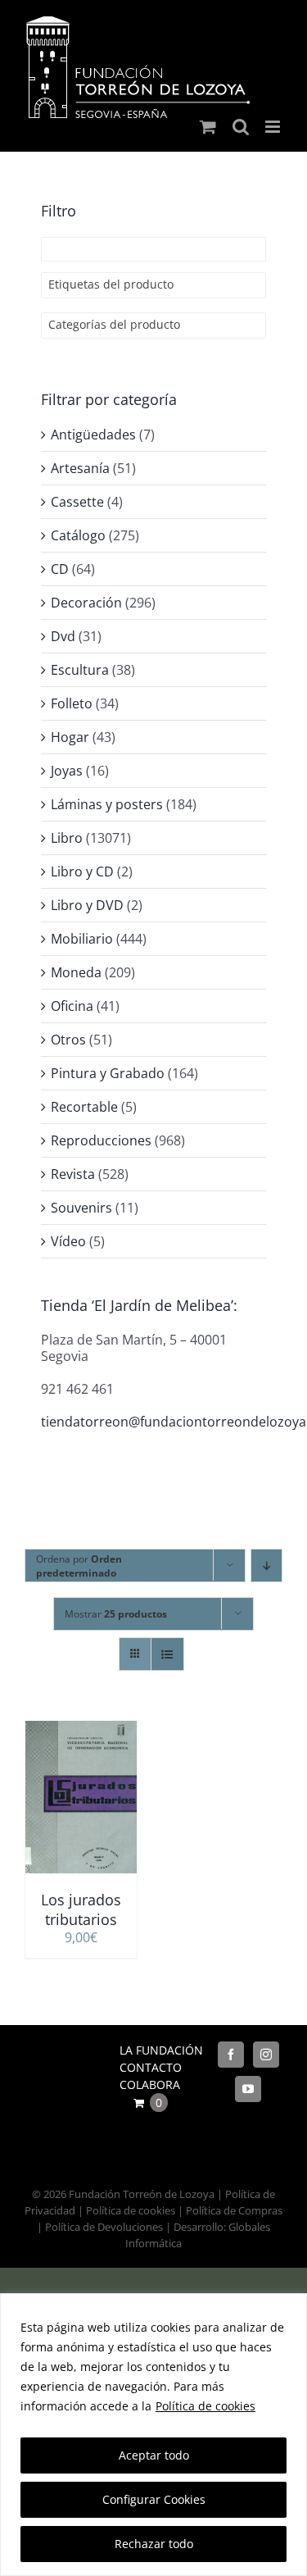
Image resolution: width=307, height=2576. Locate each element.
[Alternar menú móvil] (274, 127)
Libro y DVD (87, 905)
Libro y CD (82, 872)
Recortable (84, 1107)
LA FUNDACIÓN (161, 2050)
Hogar (70, 737)
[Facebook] (231, 2055)
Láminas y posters (107, 804)
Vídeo (68, 1241)
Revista (73, 1174)
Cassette (77, 502)
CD (60, 569)
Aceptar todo (154, 2455)
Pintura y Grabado (108, 1073)
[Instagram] (266, 2055)
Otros (68, 1040)
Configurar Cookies (154, 2499)
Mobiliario (82, 939)
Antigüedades (93, 435)
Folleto (72, 703)
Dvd (63, 636)
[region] (153, 2435)
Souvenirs (81, 1208)
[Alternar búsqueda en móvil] (241, 127)
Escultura (80, 670)
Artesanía (80, 468)
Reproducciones (101, 1140)
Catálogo (78, 535)
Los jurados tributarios (81, 1909)
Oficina (72, 1006)
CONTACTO (151, 2067)
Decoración (86, 603)
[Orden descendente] (266, 1566)
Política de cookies (205, 2406)
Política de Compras (234, 2210)
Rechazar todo (154, 2544)
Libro (67, 838)
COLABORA (150, 2084)
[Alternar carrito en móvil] (208, 127)
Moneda (76, 972)
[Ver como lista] (167, 1654)
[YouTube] (248, 2089)
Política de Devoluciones (104, 2227)
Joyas (67, 771)
